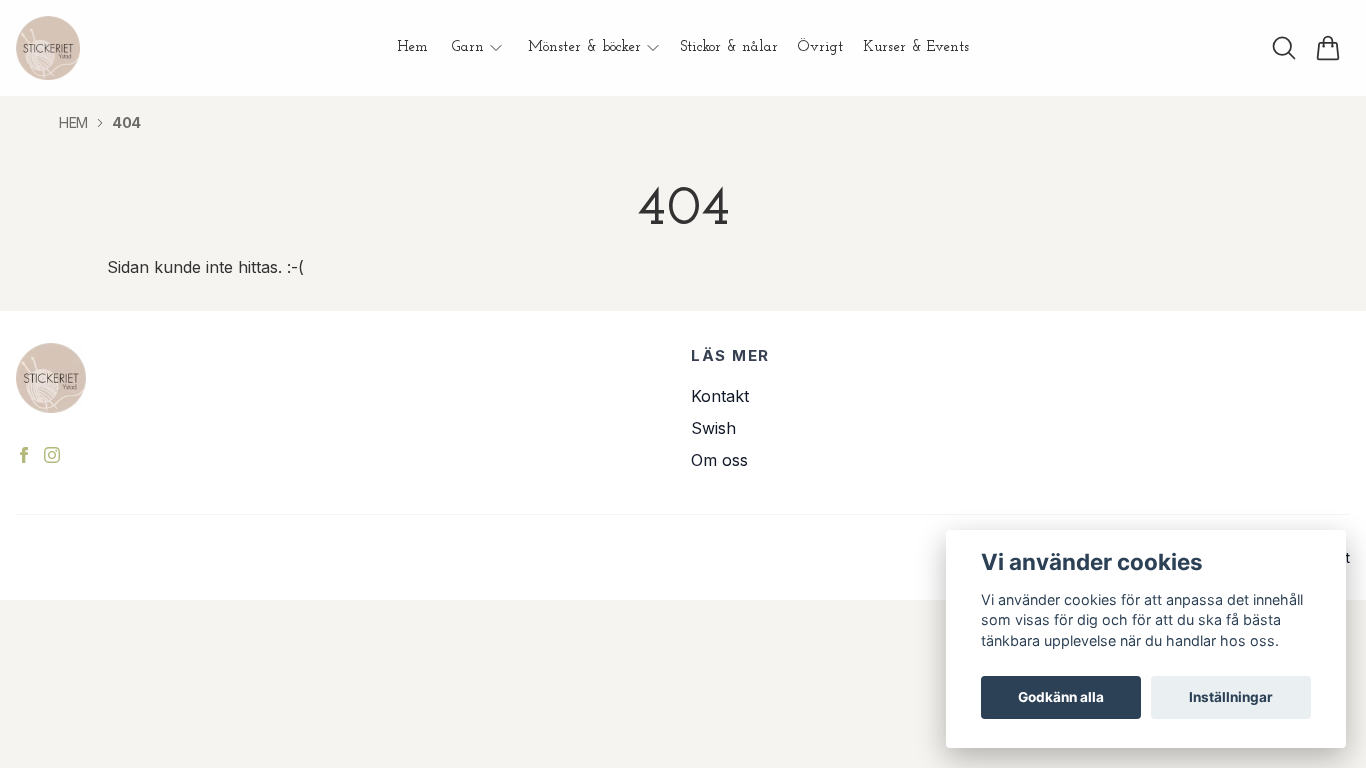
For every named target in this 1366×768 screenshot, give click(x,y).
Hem (73, 122)
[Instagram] (52, 455)
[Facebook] (24, 455)
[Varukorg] (1328, 48)
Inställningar (1231, 697)
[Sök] (1284, 48)
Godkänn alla (1061, 697)
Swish (713, 428)
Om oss (719, 460)
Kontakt (720, 396)
